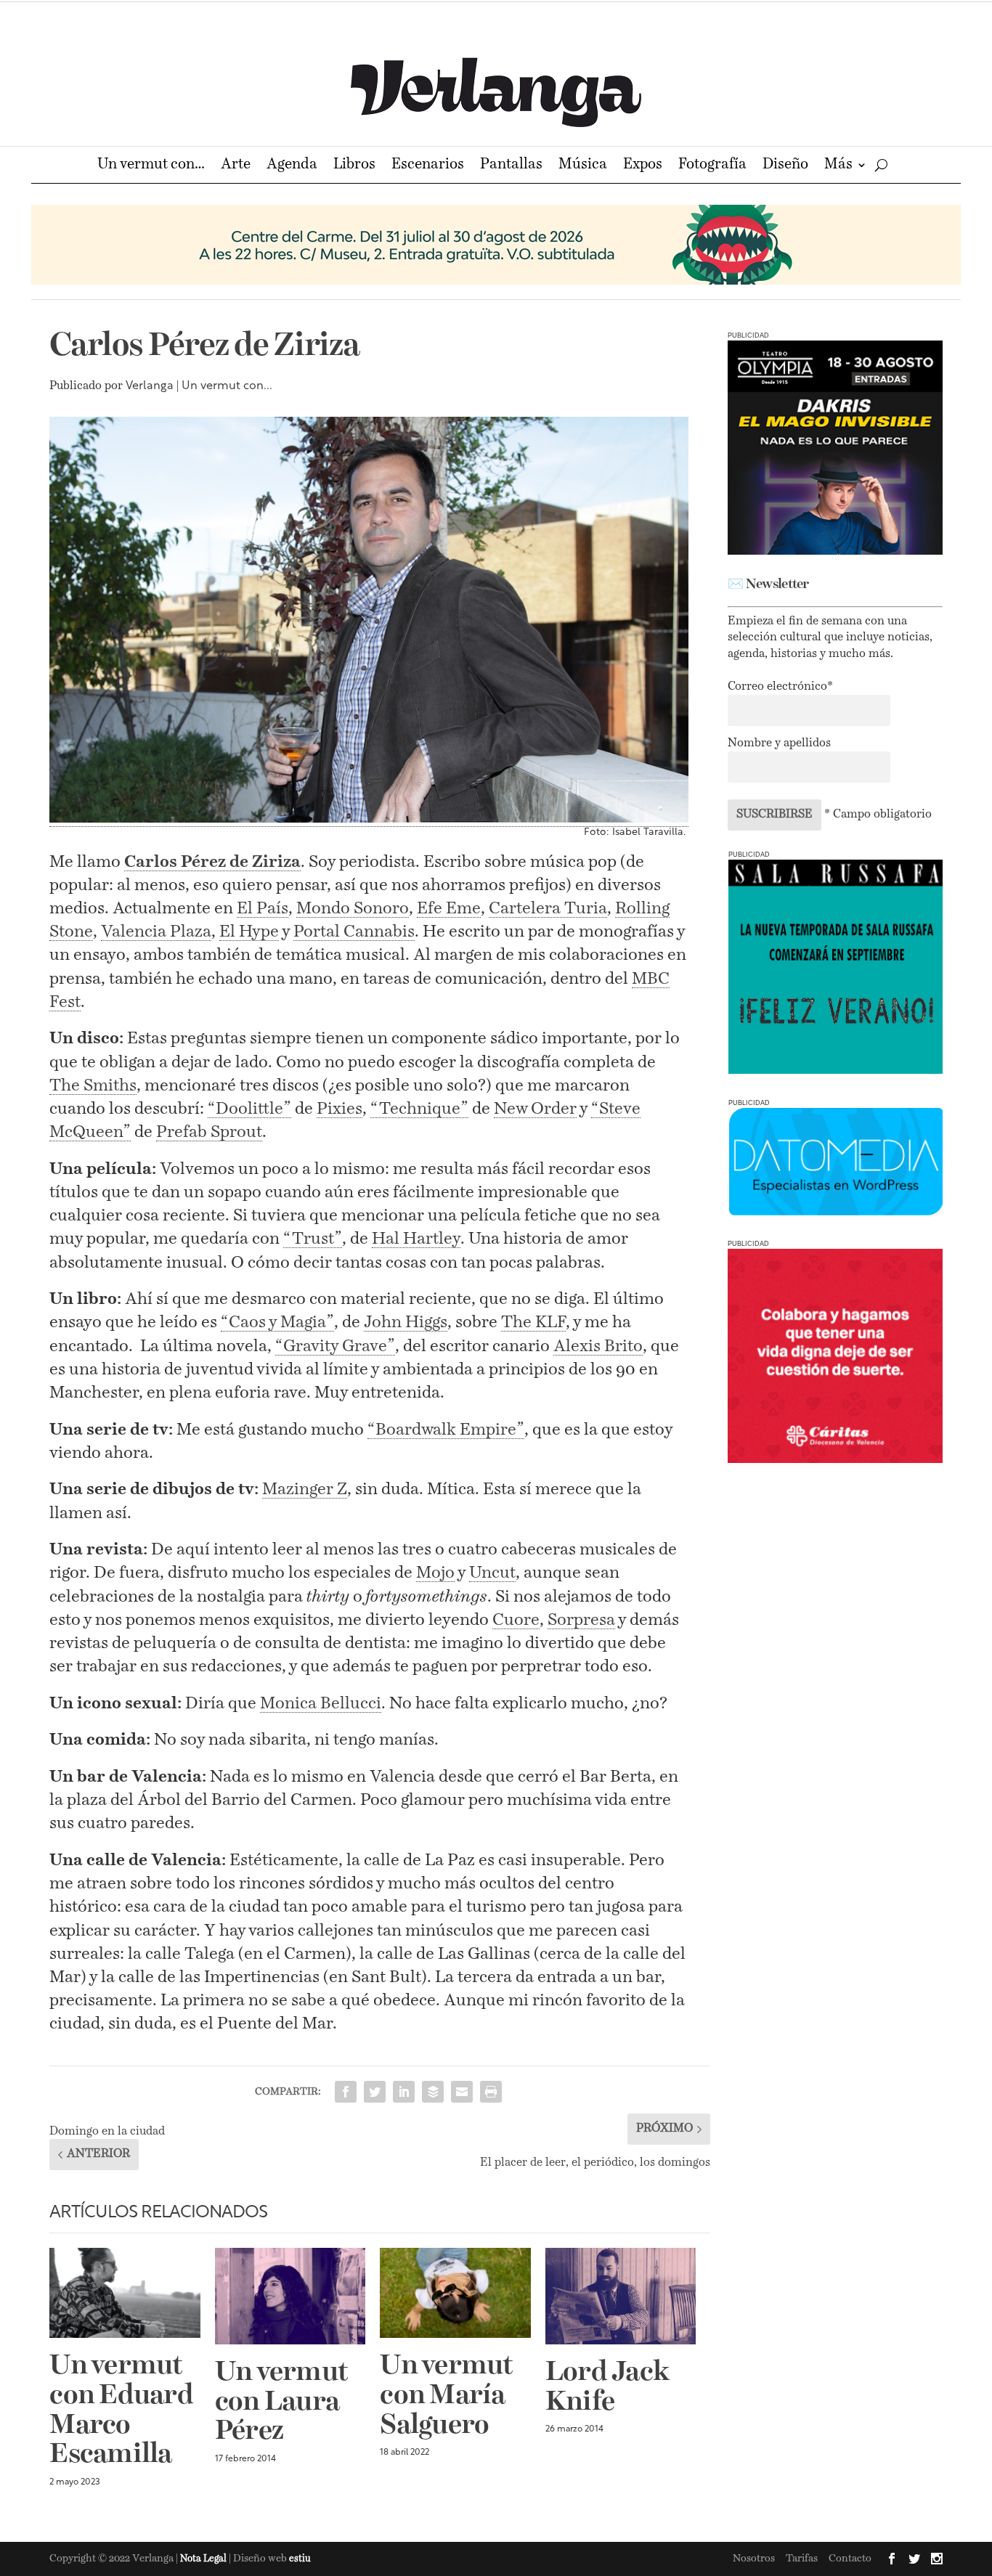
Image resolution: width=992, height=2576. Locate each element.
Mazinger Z (305, 1489)
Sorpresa (581, 1620)
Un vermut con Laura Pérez (281, 2402)
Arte (236, 166)
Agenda (292, 166)
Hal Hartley (416, 1239)
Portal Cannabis (354, 932)
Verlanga (150, 386)
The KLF (533, 1322)
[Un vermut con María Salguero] (455, 2293)
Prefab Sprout (209, 1132)
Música (583, 166)
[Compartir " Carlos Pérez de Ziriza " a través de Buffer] (433, 2092)
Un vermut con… (151, 166)
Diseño (785, 166)
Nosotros (754, 2559)
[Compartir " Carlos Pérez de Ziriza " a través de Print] (491, 2092)
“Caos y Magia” (277, 1322)
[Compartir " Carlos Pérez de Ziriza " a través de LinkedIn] (404, 2092)
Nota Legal (204, 2559)
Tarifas (802, 2559)
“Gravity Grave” (335, 1346)
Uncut (492, 1573)
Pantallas (511, 166)
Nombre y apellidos (779, 743)
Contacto (850, 2559)
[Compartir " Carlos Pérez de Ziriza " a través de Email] (462, 2092)
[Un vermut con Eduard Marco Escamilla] (125, 2293)
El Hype (249, 932)
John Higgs (406, 1322)
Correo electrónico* (780, 687)
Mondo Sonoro (353, 909)
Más (838, 166)
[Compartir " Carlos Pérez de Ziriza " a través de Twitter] (375, 2092)
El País (263, 909)
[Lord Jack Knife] (621, 2296)
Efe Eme (449, 909)
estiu (300, 2559)
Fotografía (712, 166)
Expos (643, 166)
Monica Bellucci (321, 1704)
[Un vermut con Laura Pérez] (290, 2296)
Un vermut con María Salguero (446, 2396)
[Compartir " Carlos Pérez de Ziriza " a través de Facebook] (346, 2092)
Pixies (340, 1109)
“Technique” (419, 1109)
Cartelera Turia (548, 909)
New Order (535, 1109)
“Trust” (313, 1239)
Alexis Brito (598, 1346)
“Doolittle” (249, 1109)
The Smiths (93, 1086)
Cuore (516, 1620)
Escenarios (428, 166)
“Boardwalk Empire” (446, 1430)
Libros (354, 166)
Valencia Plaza (156, 932)
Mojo (435, 1573)
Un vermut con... (227, 386)
